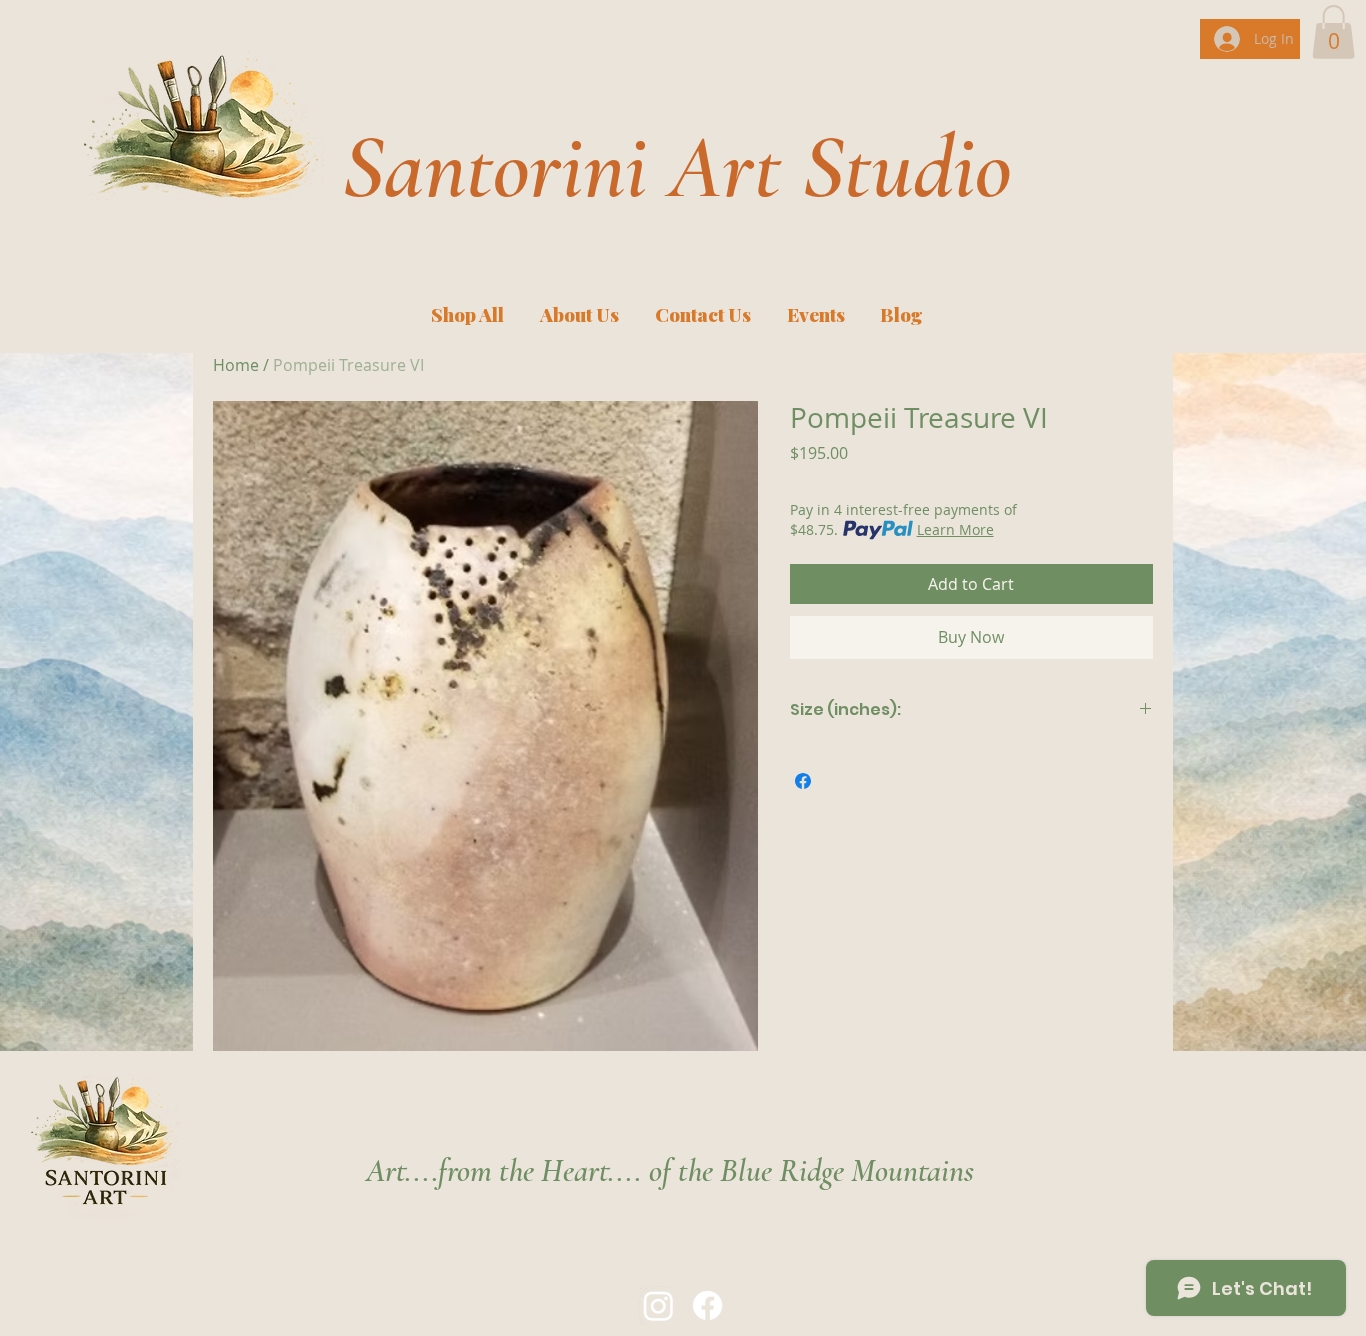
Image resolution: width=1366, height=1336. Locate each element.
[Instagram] (658, 1305)
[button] (1333, 32)
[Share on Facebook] (803, 781)
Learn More (955, 529)
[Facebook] (707, 1305)
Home (236, 365)
